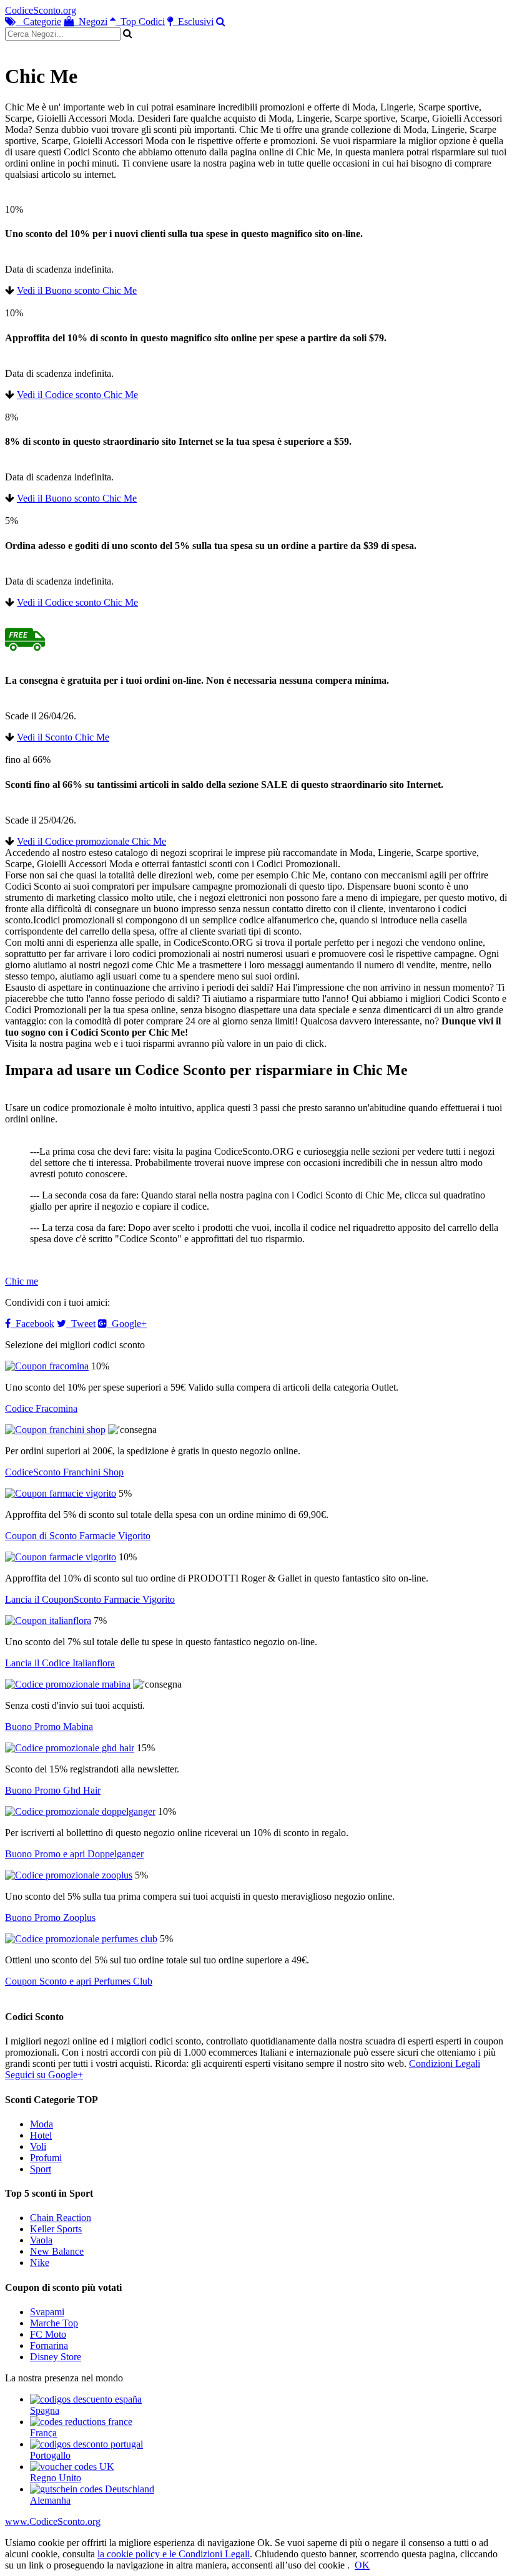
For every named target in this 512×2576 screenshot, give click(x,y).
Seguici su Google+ (44, 2075)
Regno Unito (56, 2478)
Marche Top (54, 2323)
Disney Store (56, 2357)
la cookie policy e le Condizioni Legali (174, 2554)
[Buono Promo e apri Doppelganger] (80, 1811)
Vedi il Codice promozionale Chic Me (91, 841)
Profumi (46, 2158)
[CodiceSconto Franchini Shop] (55, 1430)
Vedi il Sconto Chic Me (63, 737)
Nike (40, 2263)
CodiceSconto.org (41, 10)
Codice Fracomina (41, 1408)
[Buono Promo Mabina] (68, 1684)
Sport (41, 2169)
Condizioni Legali (445, 2063)
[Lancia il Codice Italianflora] (48, 1621)
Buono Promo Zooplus (50, 1917)
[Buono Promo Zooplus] (69, 1875)
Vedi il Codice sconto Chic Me (77, 395)
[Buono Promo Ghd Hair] (70, 1748)
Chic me (22, 1281)
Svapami (47, 2312)
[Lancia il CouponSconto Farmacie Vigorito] (61, 1557)
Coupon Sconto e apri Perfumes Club (79, 1981)
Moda (42, 2124)
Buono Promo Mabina (49, 1727)
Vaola (41, 2240)
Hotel (41, 2135)
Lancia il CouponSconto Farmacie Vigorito (90, 1599)
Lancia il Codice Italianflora (60, 1663)
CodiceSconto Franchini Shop (64, 1472)
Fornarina (49, 2345)
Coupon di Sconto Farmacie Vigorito (78, 1536)
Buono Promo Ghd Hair (53, 1790)
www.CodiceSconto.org (53, 2521)
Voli (38, 2146)
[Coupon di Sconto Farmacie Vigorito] (61, 1493)
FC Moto (48, 2334)
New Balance (57, 2251)
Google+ (127, 1324)
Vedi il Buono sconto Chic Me (77, 290)
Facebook (32, 1324)
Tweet (81, 1324)
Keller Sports (56, 2229)
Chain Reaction (61, 2218)
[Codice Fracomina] (47, 1366)
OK (362, 2565)
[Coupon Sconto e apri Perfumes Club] (81, 1939)
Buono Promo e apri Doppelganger (74, 1854)
